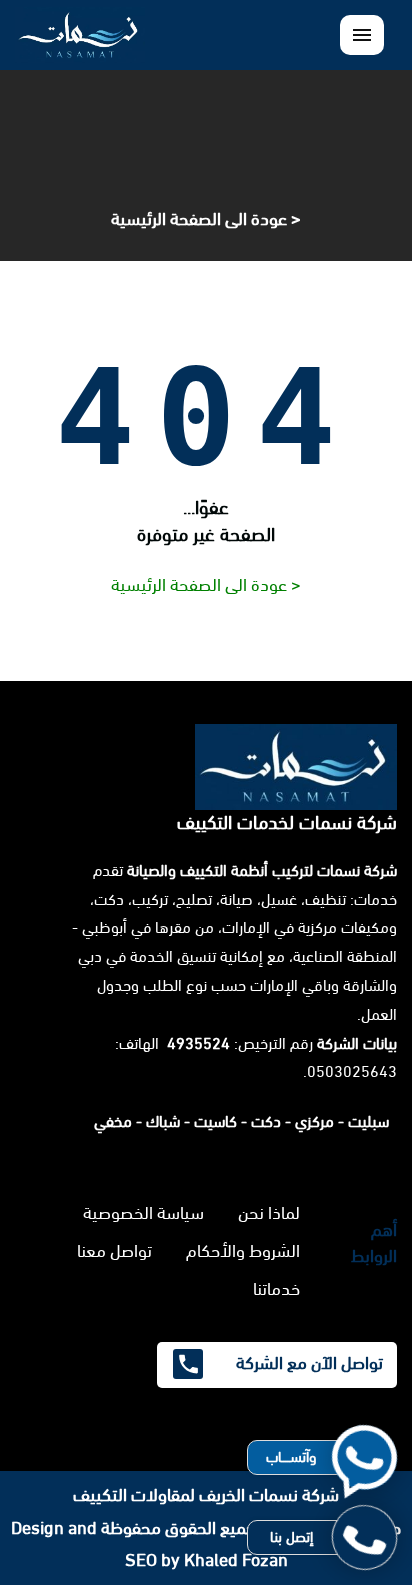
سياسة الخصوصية (143, 1213)
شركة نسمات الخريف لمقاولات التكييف (206, 1495)
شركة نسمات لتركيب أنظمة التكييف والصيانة (262, 870)
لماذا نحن (269, 1213)
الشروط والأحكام (243, 1251)
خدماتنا (276, 1289)
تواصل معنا (114, 1251)
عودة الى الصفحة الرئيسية (199, 219)
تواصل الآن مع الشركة (307, 1363)
